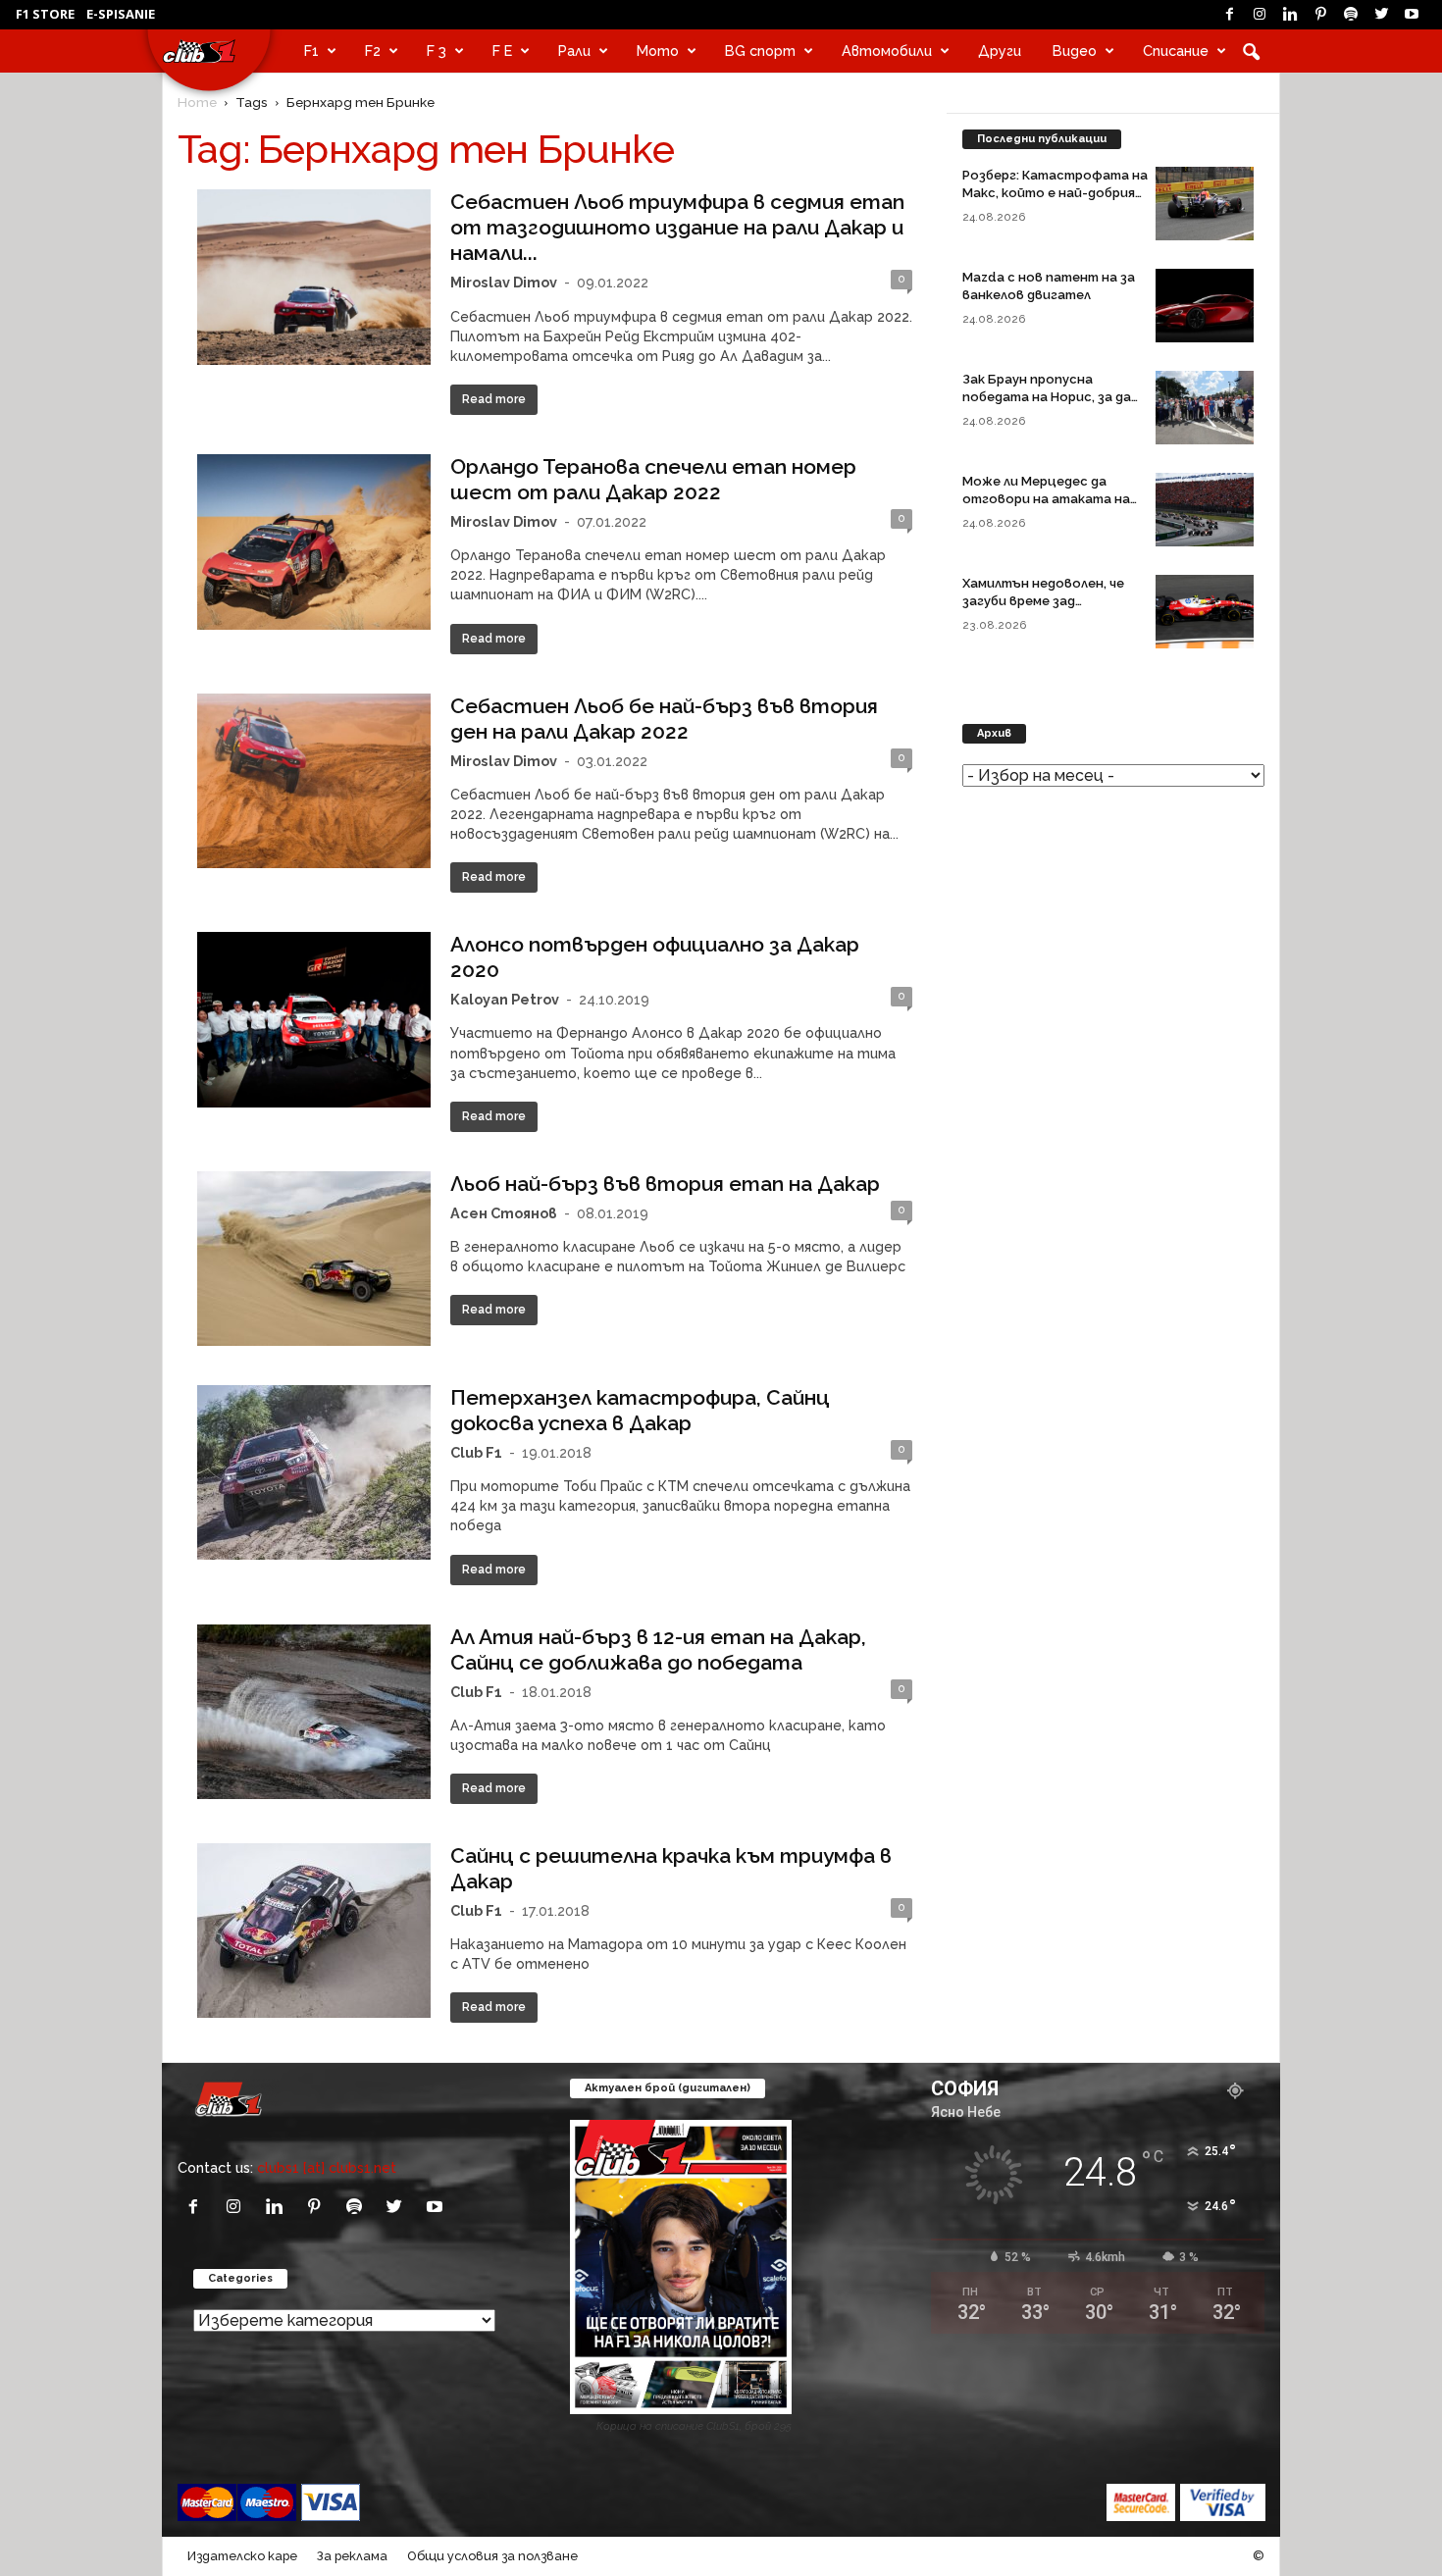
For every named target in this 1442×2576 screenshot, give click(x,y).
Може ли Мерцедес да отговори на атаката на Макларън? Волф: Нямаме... (1049, 499)
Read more (494, 399)
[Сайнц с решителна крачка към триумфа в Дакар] (314, 1931)
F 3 (437, 51)
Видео (1075, 51)
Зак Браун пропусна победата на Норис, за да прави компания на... (1047, 397)
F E (502, 51)
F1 (311, 51)
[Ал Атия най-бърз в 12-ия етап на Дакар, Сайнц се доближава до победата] (314, 1712)
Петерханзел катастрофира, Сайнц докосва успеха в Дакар (640, 1410)
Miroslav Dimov (504, 282)
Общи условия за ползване (492, 2556)
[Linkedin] (1290, 15)
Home (197, 102)
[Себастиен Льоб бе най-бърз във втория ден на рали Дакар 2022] (314, 781)
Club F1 (476, 1452)
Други (1000, 51)
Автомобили (887, 51)
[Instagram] (1260, 15)
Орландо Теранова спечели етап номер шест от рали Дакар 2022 (653, 479)
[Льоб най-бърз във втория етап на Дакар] (314, 1259)
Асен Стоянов (504, 1213)
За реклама (352, 2556)
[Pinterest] (1320, 15)
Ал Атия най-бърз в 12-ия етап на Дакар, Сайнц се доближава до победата (658, 1649)
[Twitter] (1381, 15)
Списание (1176, 51)
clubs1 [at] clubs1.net (327, 2167)
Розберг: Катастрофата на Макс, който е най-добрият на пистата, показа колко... (1055, 193)
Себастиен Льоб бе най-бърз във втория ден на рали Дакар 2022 (664, 719)
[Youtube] (1412, 15)
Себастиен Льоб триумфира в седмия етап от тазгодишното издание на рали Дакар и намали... (677, 227)
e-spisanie (121, 14)
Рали (574, 51)
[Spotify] (1351, 15)
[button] (1251, 51)
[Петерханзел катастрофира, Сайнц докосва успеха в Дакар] (314, 1472)
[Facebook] (1229, 15)
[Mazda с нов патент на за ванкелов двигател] (1205, 306)
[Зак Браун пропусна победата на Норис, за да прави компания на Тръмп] (1205, 408)
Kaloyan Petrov (505, 999)
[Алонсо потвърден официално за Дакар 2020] (314, 1020)
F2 (373, 51)
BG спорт (760, 51)
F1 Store (45, 14)
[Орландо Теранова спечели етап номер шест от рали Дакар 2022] (314, 542)
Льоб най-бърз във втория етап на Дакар (665, 1184)
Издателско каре (242, 2556)
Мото (658, 51)
